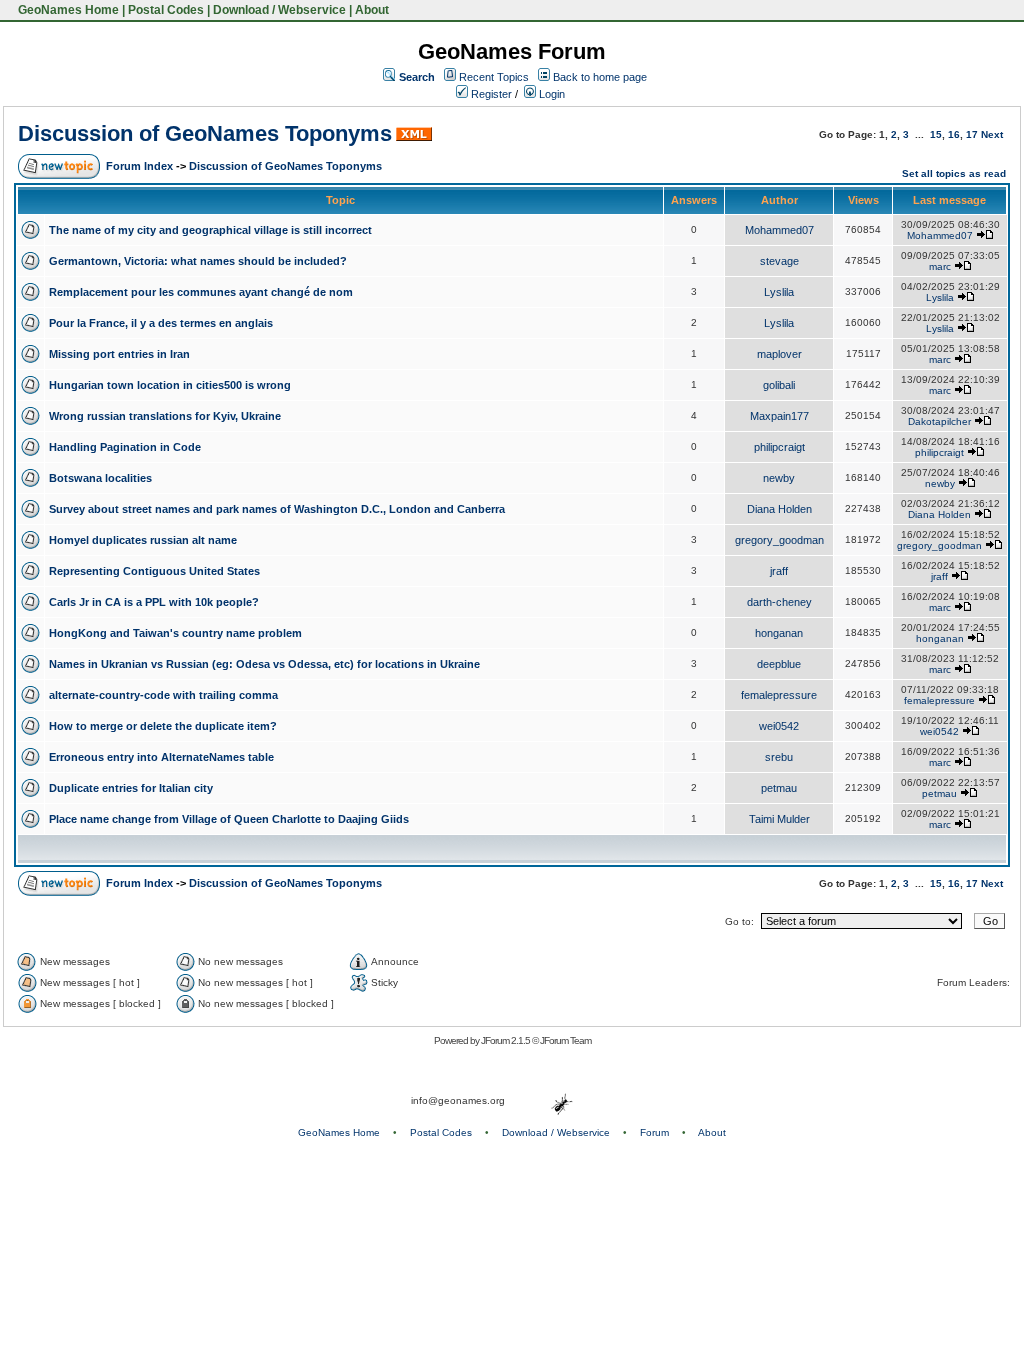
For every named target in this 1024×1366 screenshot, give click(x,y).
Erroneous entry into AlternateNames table (161, 757)
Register (490, 94)
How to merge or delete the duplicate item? (163, 726)
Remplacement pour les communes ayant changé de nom (201, 292)
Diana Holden (779, 509)
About (372, 10)
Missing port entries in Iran (119, 354)
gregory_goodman (779, 540)
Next (992, 134)
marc (940, 266)
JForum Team (565, 1040)
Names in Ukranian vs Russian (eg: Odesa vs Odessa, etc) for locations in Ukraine (264, 664)
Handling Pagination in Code (125, 447)
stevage (779, 261)
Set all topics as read (954, 173)
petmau (779, 788)
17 (972, 134)
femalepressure (779, 695)
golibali (779, 385)
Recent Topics (494, 77)
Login (550, 94)
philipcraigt (779, 447)
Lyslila (779, 292)
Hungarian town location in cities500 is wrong (170, 385)
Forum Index (139, 166)
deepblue (779, 664)
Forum (654, 1132)
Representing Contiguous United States (154, 571)
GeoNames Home (67, 10)
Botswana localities (100, 478)
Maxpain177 (779, 416)
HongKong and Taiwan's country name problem (175, 633)
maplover (779, 354)
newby (779, 478)
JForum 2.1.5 (506, 1040)
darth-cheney (779, 602)
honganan (779, 633)
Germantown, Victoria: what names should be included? (198, 261)
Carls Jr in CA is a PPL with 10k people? (154, 602)
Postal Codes (166, 10)
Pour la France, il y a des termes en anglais (161, 323)
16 (954, 134)
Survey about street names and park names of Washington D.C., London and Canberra (277, 509)
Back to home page (600, 77)
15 (936, 134)
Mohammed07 (779, 230)
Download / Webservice (279, 10)
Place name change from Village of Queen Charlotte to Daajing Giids (229, 819)
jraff (779, 571)
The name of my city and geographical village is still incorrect (210, 230)
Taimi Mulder (779, 819)
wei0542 (779, 726)
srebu (779, 757)
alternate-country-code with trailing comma (163, 695)
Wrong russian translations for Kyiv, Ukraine (165, 416)
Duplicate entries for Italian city (131, 788)
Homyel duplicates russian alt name (143, 540)
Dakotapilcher (939, 421)
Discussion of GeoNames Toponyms (205, 133)
